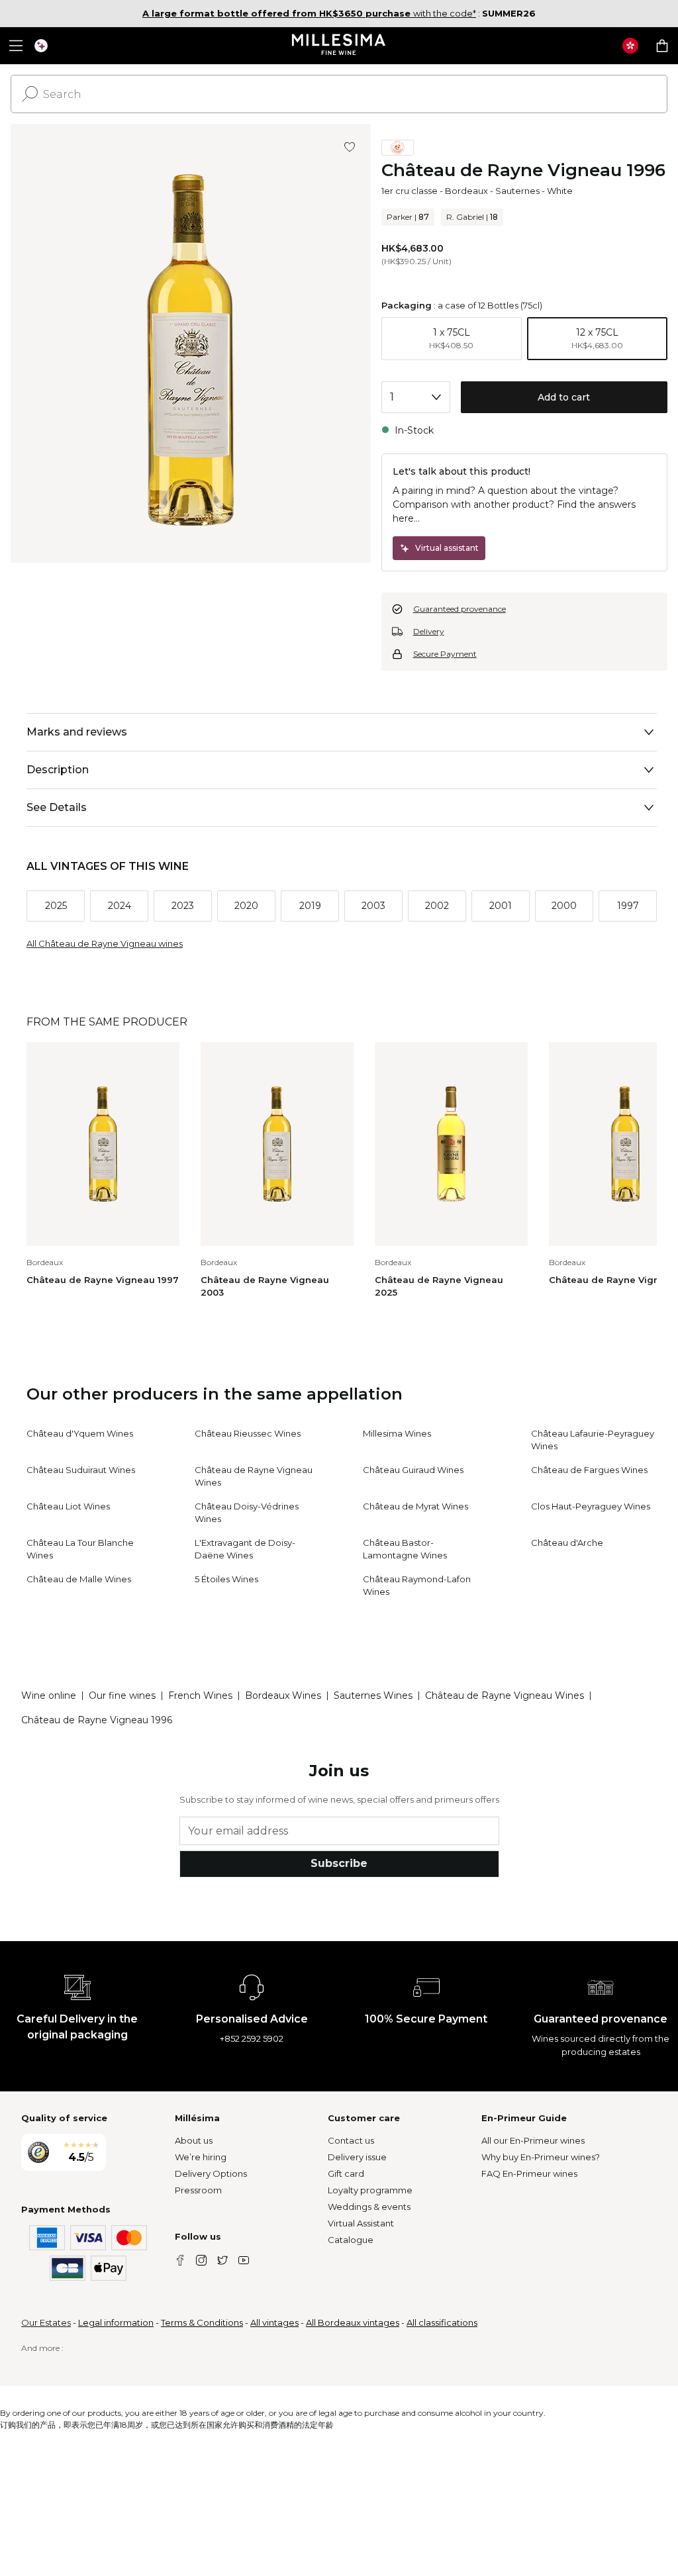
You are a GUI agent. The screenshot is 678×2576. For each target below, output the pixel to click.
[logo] (339, 46)
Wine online (49, 1695)
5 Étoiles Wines (226, 1579)
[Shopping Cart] (662, 46)
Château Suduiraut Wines (81, 1470)
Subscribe (339, 1863)
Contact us (351, 2140)
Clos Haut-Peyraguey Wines (591, 1506)
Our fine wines (122, 1695)
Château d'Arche (567, 1543)
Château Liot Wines (68, 1506)
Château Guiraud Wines (413, 1470)
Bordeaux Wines (283, 1695)
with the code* (309, 13)
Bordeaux (466, 191)
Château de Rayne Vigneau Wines (505, 1695)
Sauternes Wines (373, 1695)
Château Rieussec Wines (248, 1433)
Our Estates (46, 2322)
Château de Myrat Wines (415, 1506)
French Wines (200, 1695)
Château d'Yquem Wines (80, 1433)
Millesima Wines (397, 1433)
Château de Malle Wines (79, 1579)
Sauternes (517, 191)
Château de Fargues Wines (589, 1470)
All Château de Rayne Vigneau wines (105, 943)
